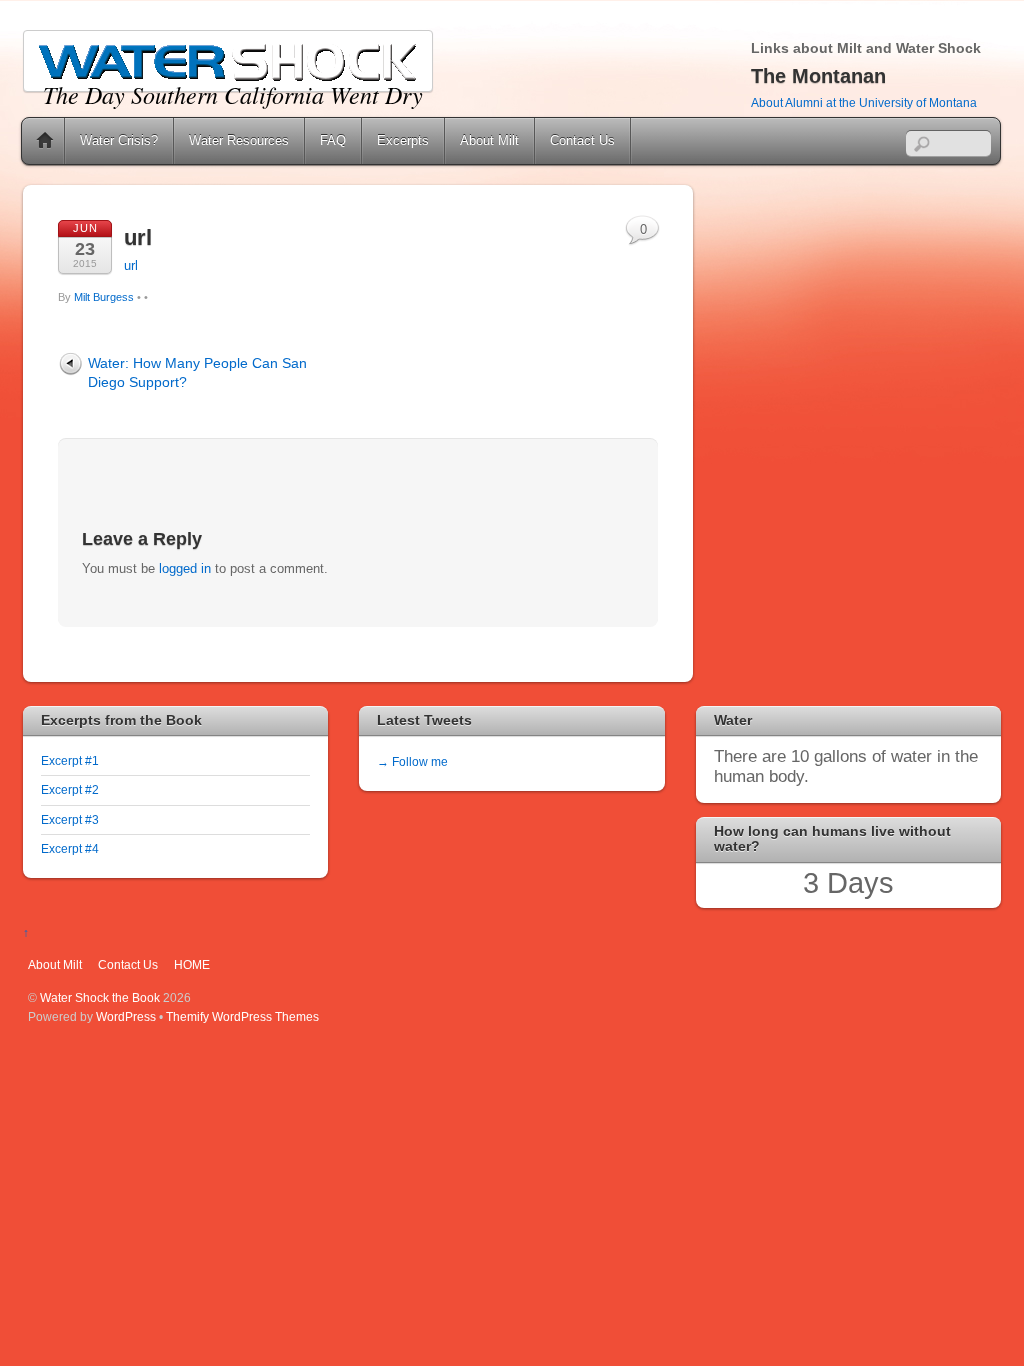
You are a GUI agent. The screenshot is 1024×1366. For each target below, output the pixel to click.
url (138, 237)
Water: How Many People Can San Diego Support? (197, 372)
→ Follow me (412, 761)
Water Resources (239, 140)
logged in (185, 568)
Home (45, 141)
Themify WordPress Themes (242, 1016)
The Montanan (818, 76)
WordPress (126, 1016)
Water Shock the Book (100, 997)
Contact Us (582, 140)
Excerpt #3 (70, 819)
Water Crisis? (119, 140)
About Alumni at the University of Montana (864, 103)
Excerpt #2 (70, 789)
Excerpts (403, 140)
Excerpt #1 (70, 760)
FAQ (333, 140)
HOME (192, 964)
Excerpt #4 (70, 848)
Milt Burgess (104, 297)
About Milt (489, 140)
